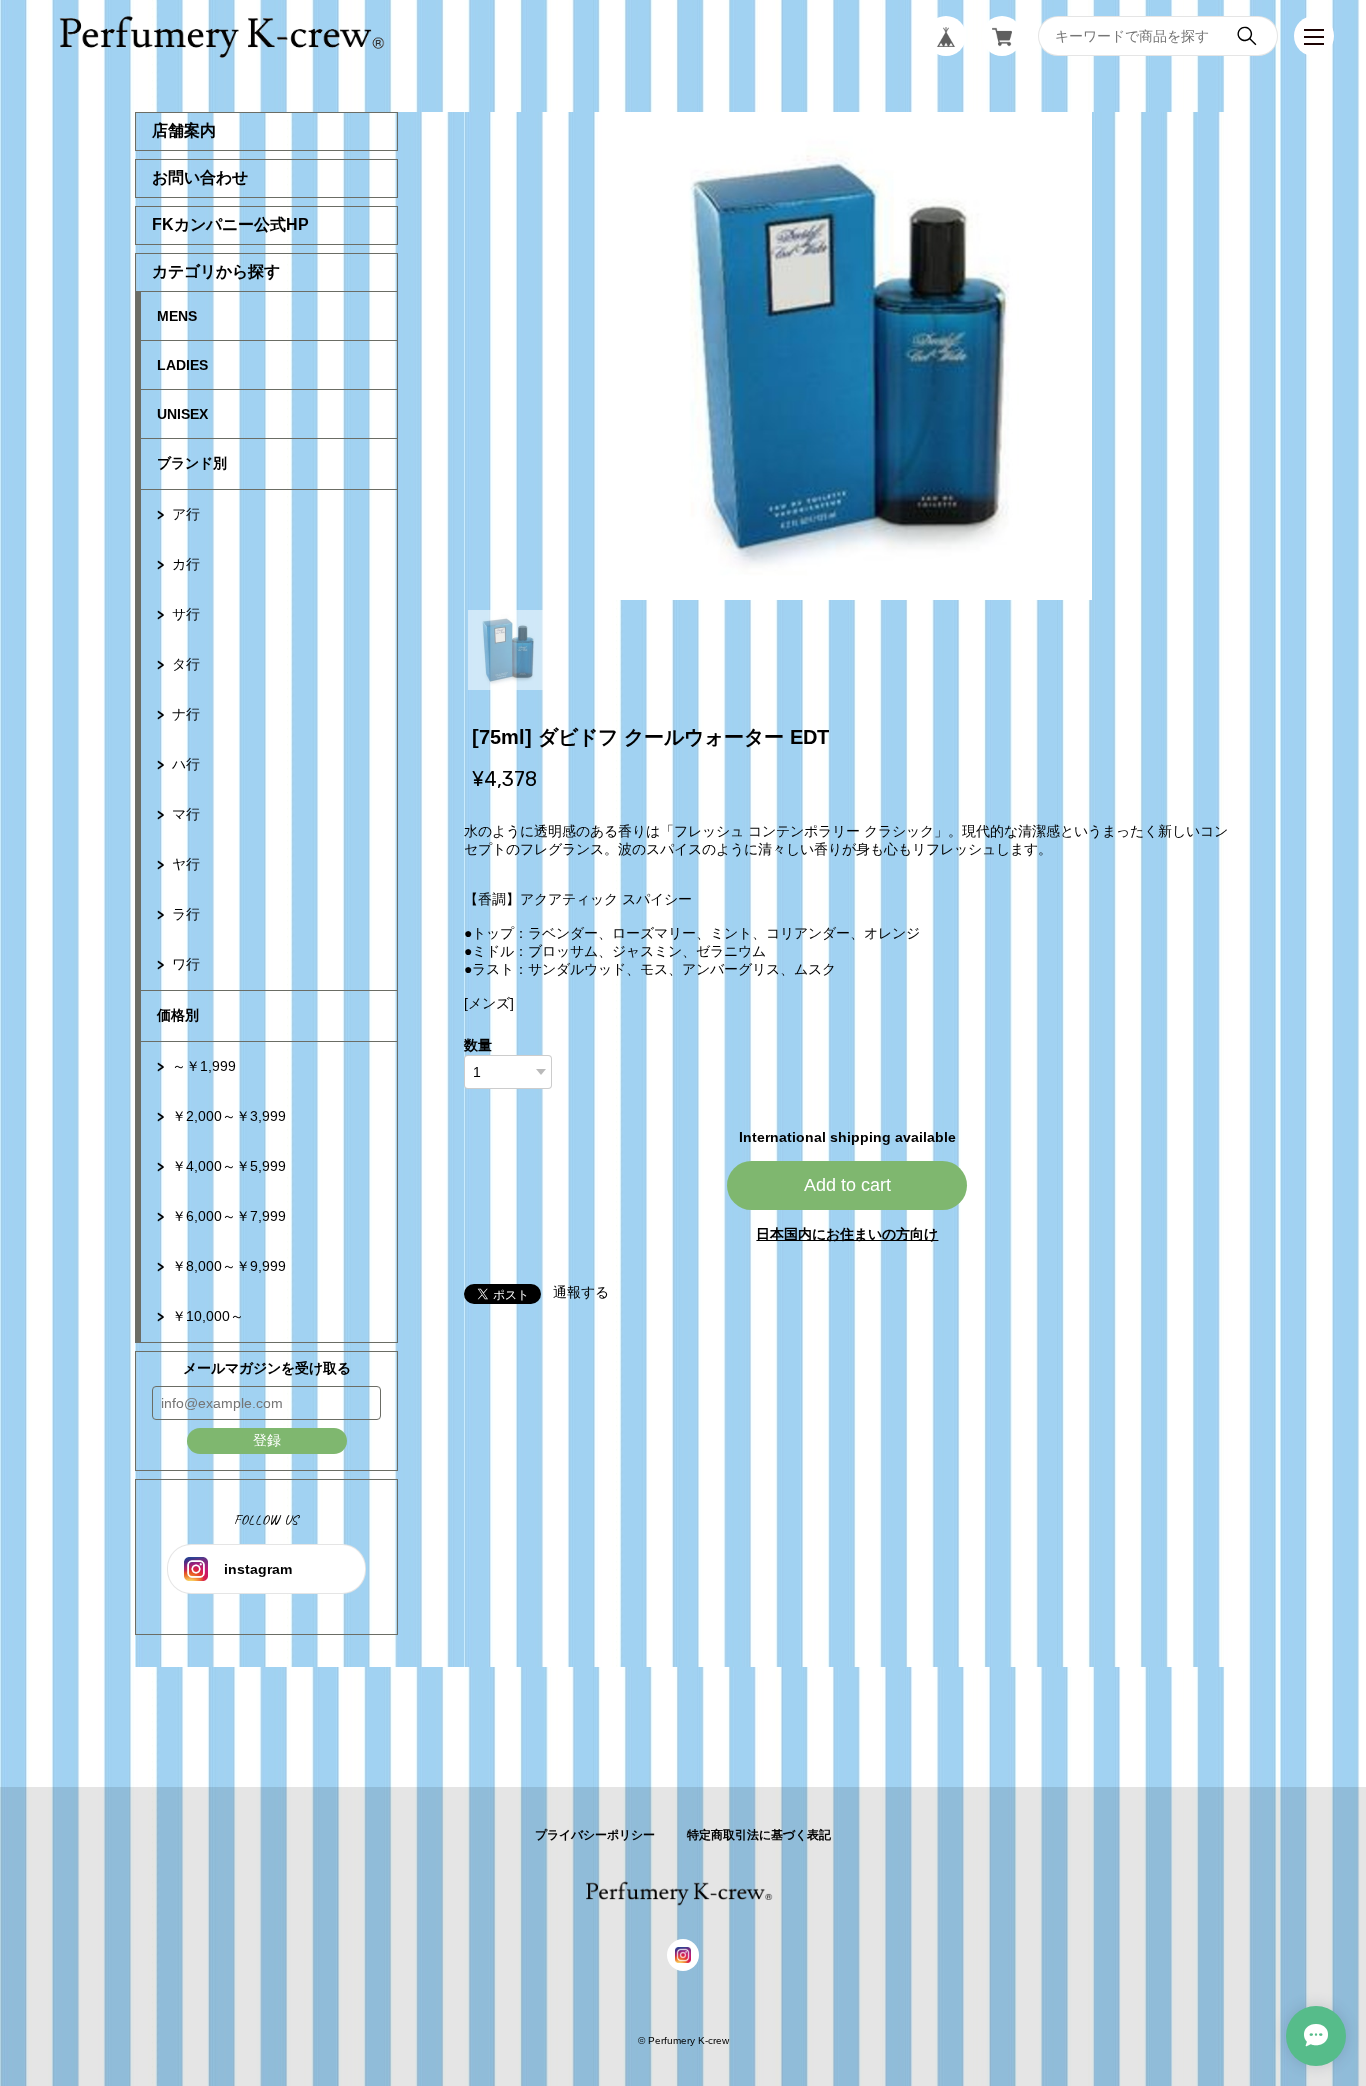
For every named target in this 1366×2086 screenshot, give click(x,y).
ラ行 (186, 914)
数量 (478, 1045)
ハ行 (186, 764)
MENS (177, 316)
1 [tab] (508, 650)
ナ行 (186, 714)
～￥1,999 (204, 1066)
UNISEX (182, 414)
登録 (267, 1440)
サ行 (186, 614)
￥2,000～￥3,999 (229, 1116)
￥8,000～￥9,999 (229, 1266)
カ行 (186, 564)
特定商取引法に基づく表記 (759, 1835)
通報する (581, 1292)
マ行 (186, 814)
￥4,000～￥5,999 (229, 1166)
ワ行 (186, 964)
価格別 (178, 1015)
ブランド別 (192, 463)
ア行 (186, 514)
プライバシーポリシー (595, 1835)
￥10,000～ (208, 1316)
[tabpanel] (848, 356)
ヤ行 (186, 864)
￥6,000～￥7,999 (229, 1216)
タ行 (186, 664)
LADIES (182, 365)
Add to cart (847, 1185)
